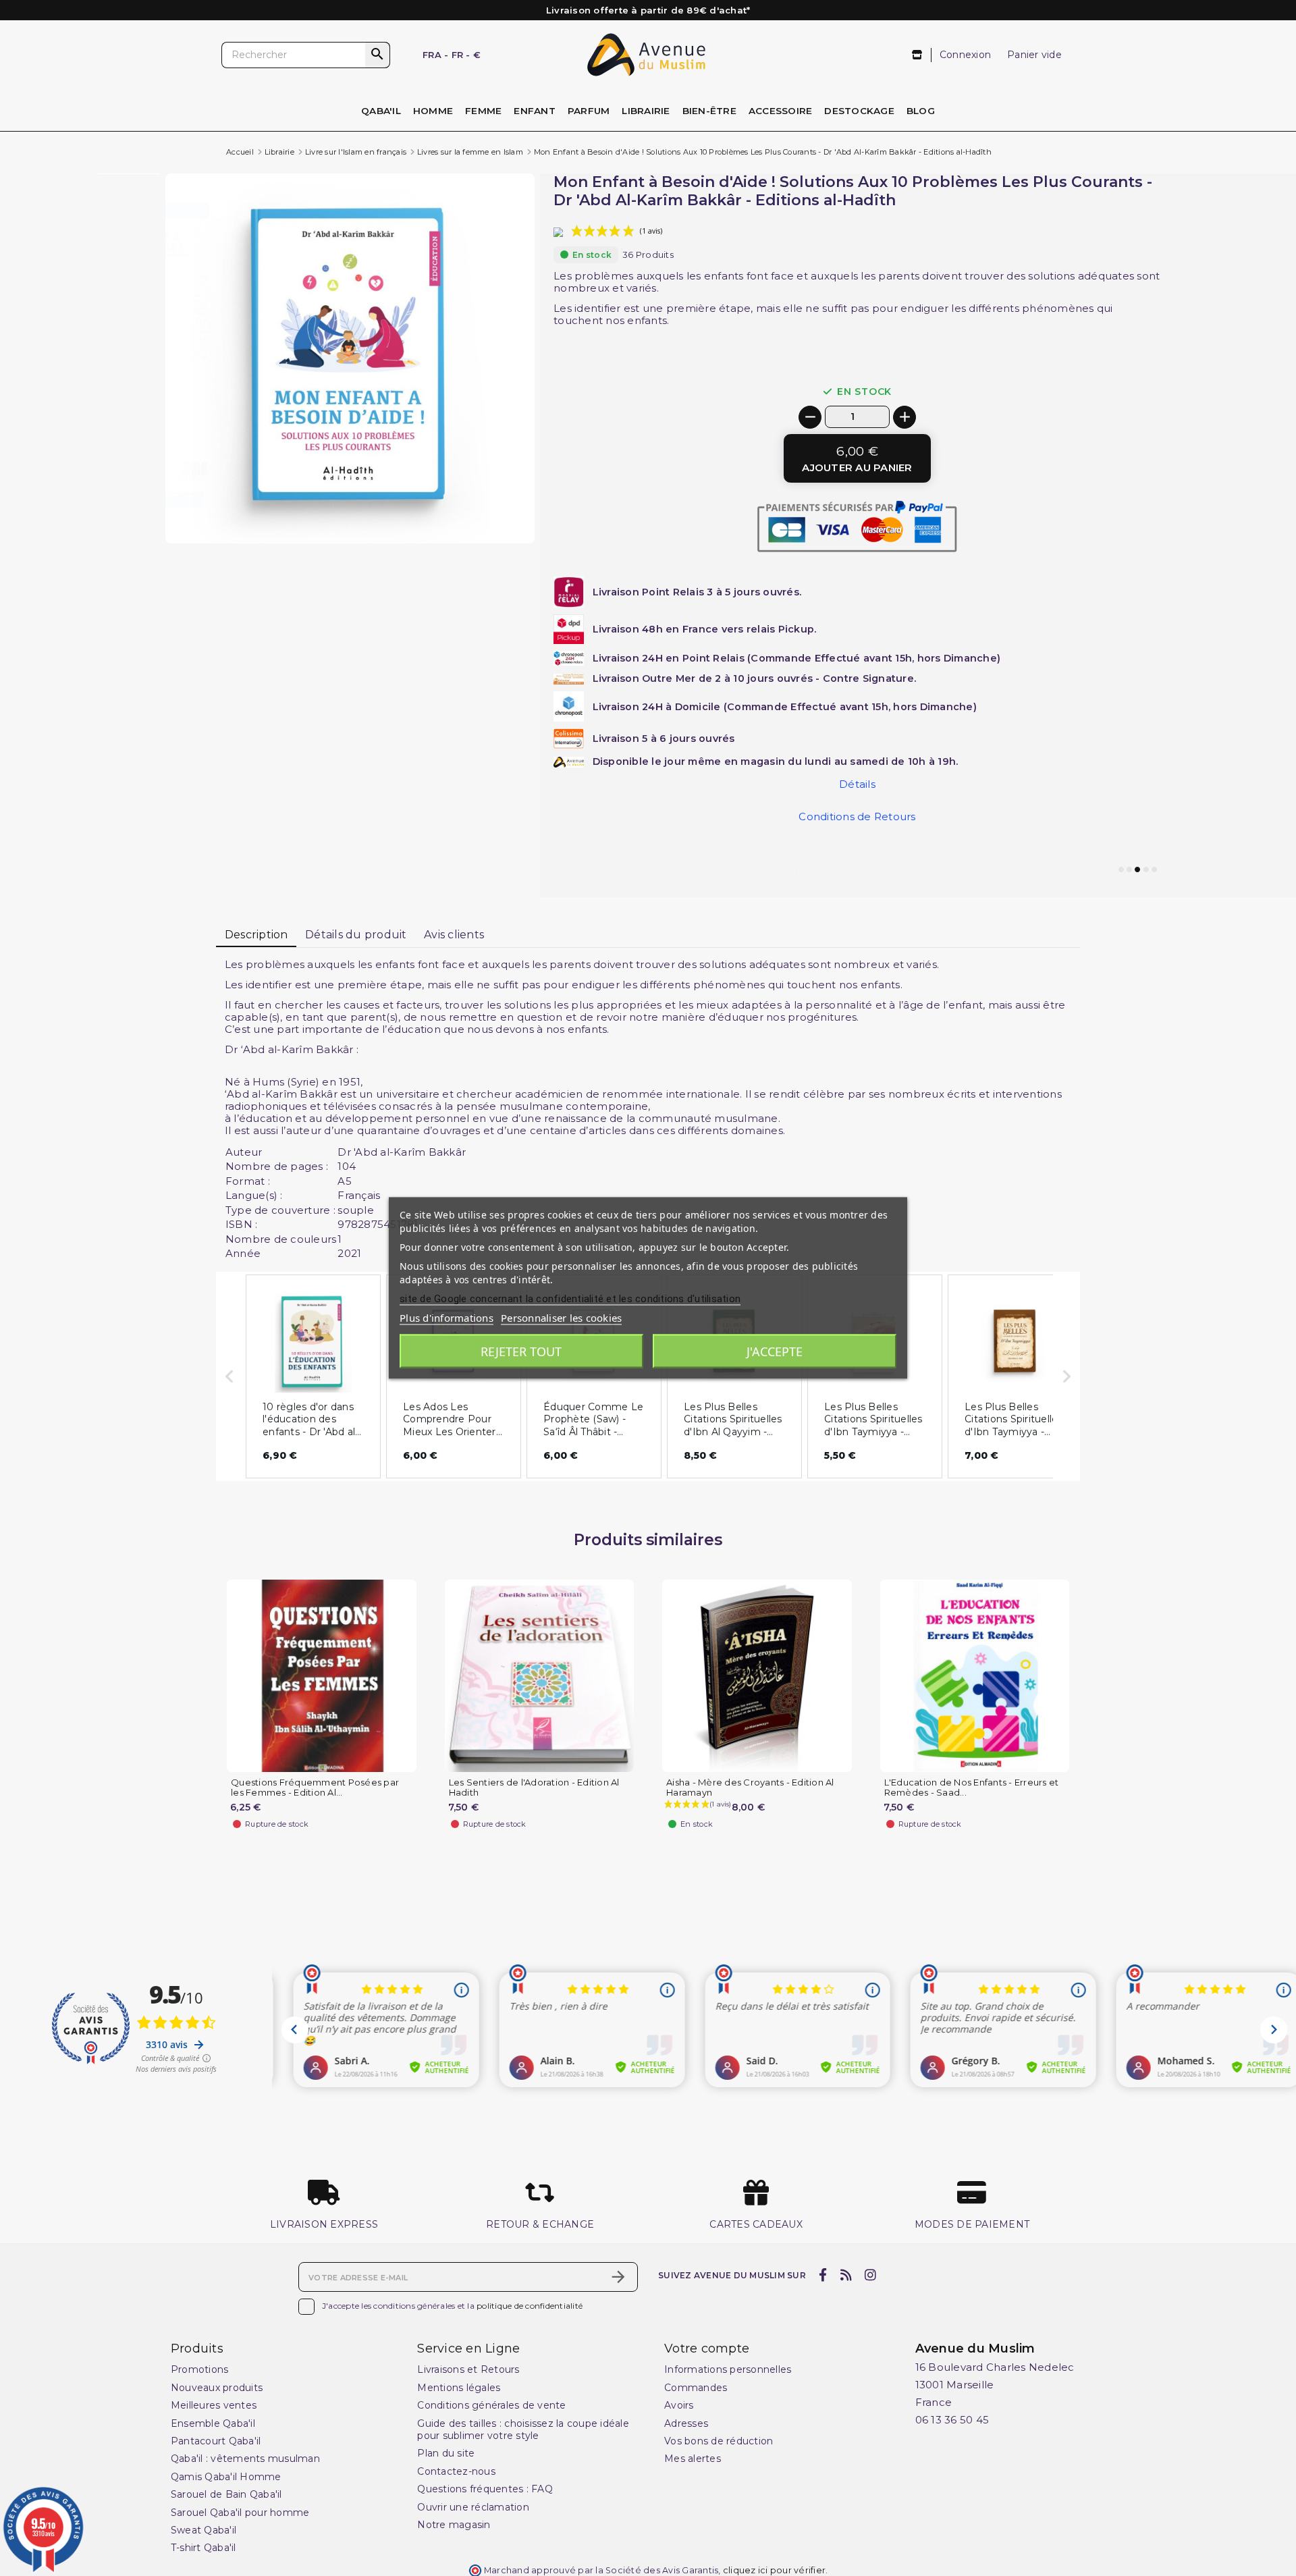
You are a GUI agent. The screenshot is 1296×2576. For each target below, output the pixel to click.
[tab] (256, 936)
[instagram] (871, 2276)
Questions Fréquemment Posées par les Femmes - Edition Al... (315, 1788)
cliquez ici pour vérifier (774, 2570)
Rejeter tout (521, 1351)
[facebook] (823, 2276)
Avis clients (454, 935)
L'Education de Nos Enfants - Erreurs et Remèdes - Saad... (972, 1788)
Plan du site (446, 2453)
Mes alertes (693, 2459)
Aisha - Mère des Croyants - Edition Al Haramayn (750, 1788)
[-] (810, 417)
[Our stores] (918, 55)
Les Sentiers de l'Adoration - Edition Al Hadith (534, 1788)
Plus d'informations (447, 1318)
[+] (905, 417)
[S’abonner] (618, 2277)
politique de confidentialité (530, 2306)
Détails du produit (356, 935)
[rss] (846, 2276)
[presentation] (478, 511)
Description (256, 935)
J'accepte (775, 1351)
